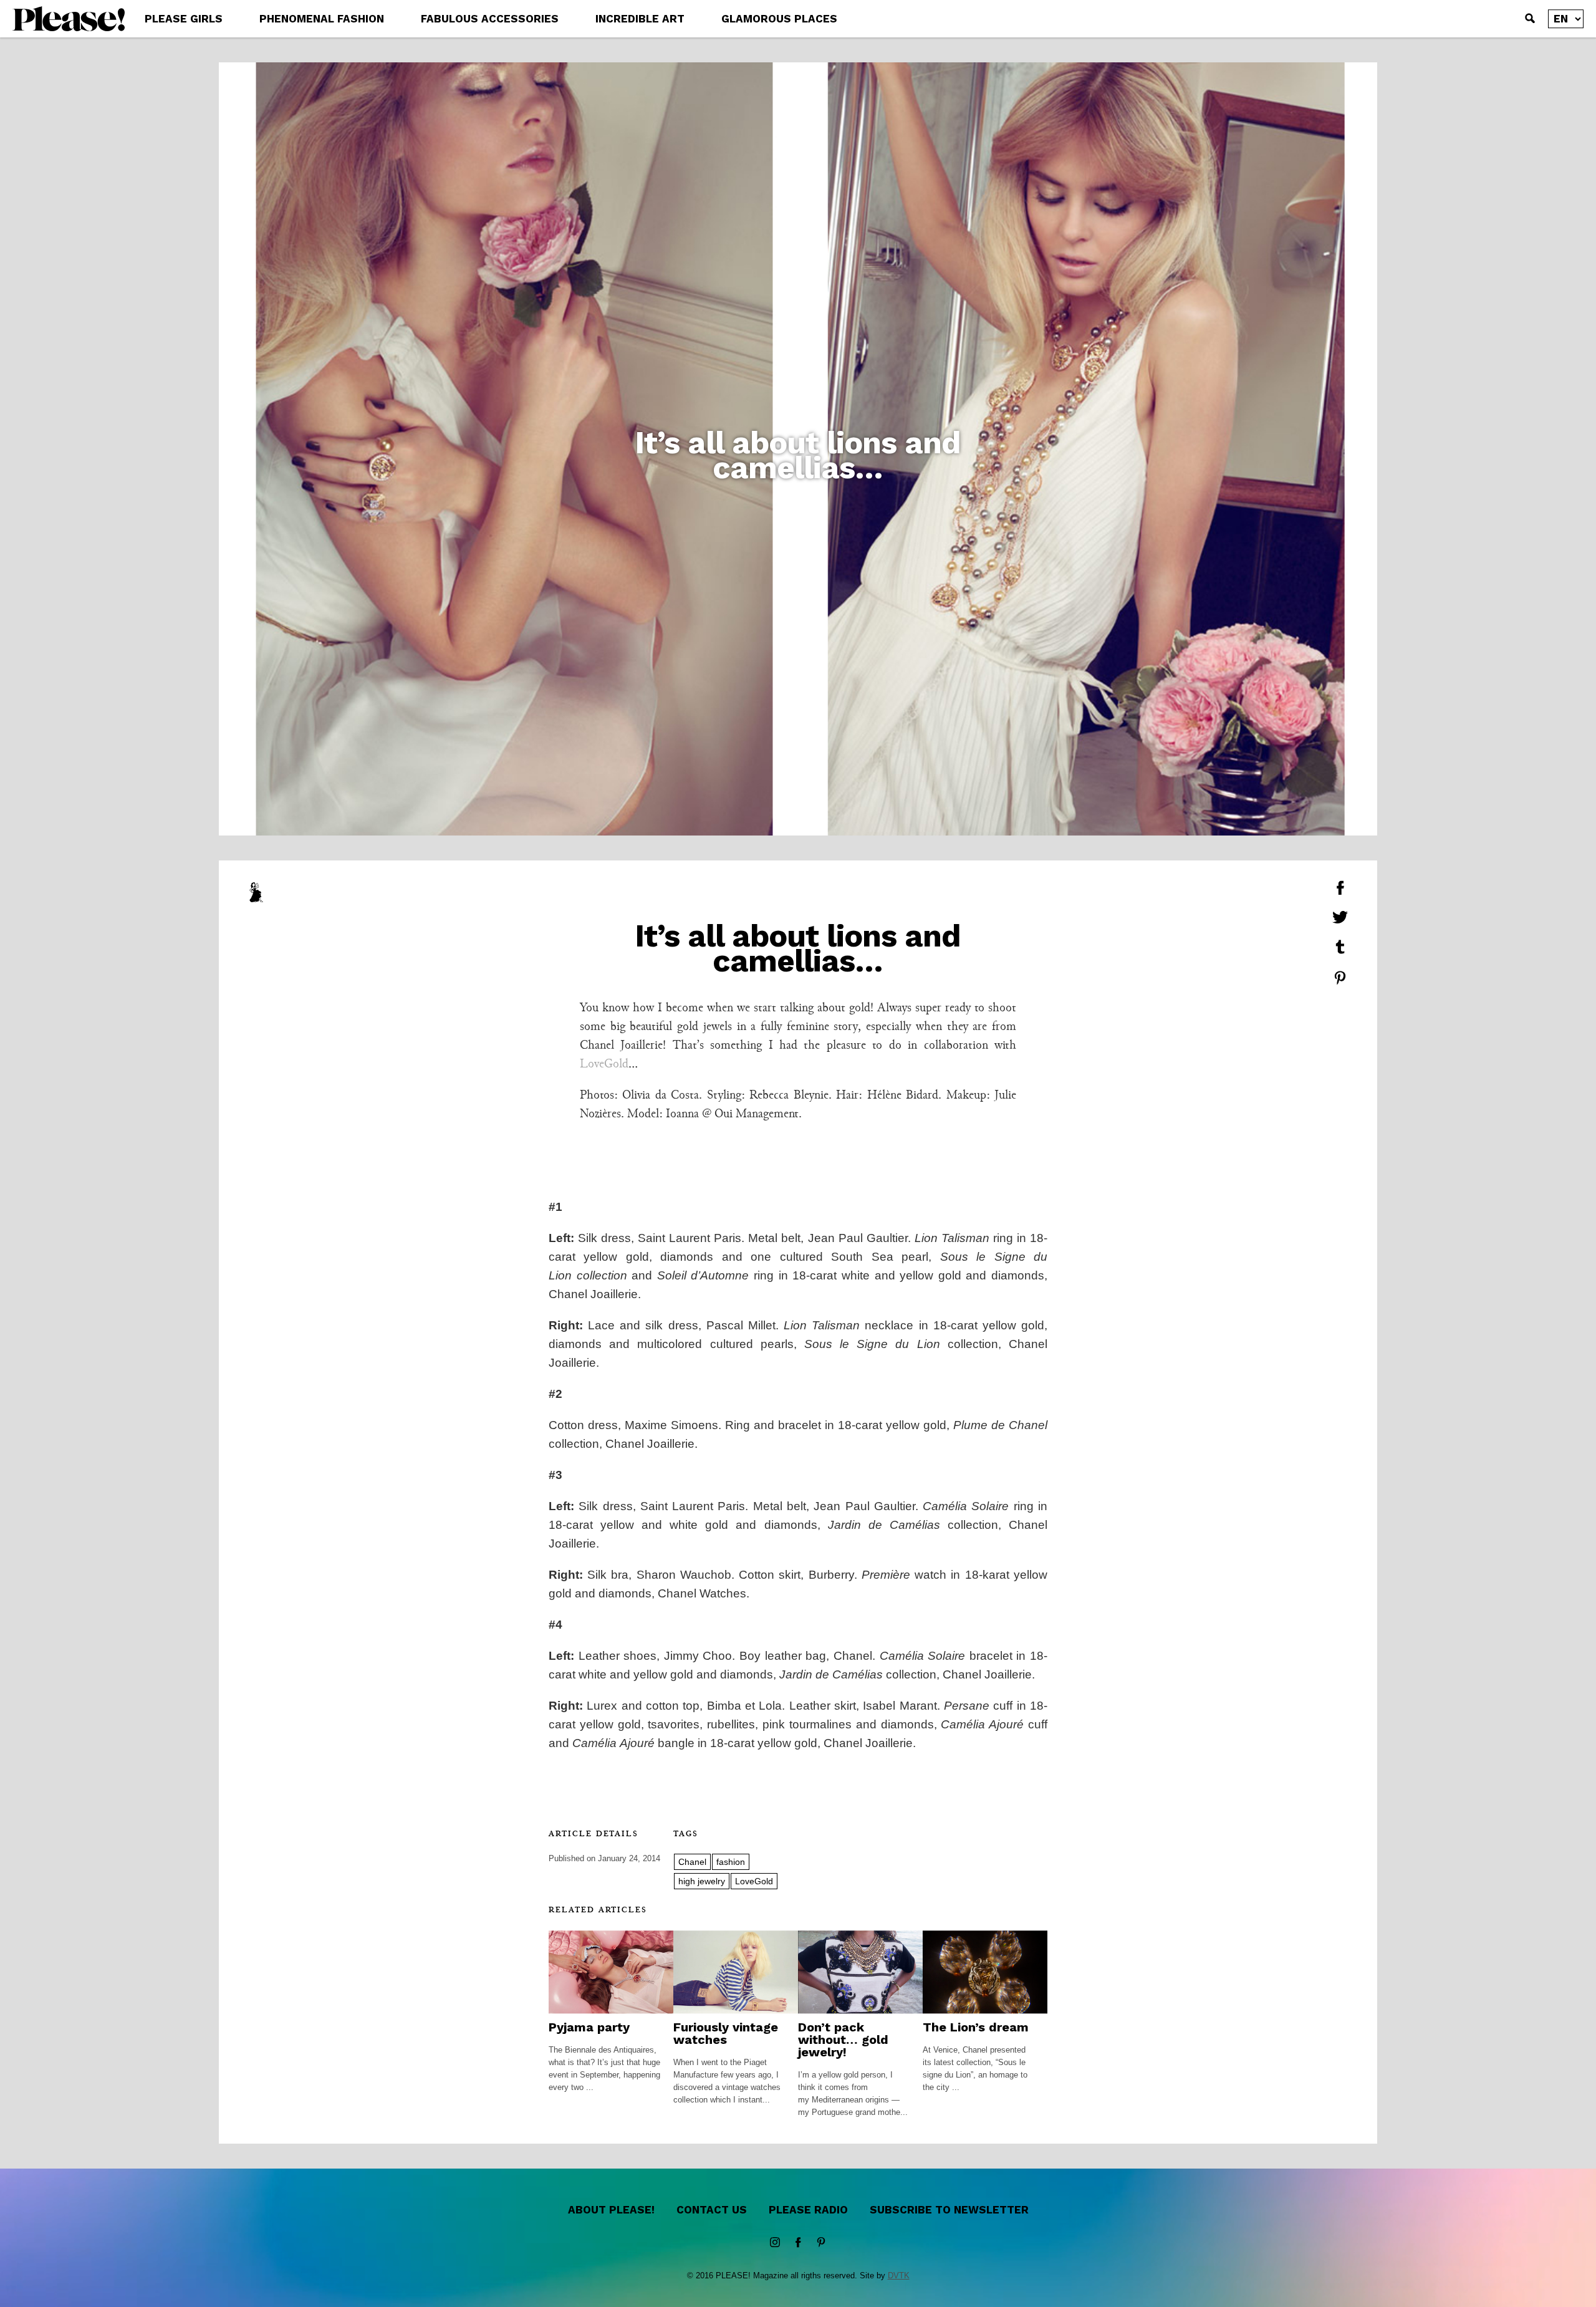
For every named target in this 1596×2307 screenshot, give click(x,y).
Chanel (692, 1862)
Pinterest (821, 2243)
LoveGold (604, 1064)
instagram (775, 2243)
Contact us (712, 2210)
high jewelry (702, 1881)
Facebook (798, 2243)
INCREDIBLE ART (640, 19)
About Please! (611, 2210)
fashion (731, 1862)
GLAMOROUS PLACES (779, 19)
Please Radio (808, 2210)
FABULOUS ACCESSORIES (490, 19)
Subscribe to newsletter (949, 2210)
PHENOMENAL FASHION (322, 19)
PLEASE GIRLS (184, 19)
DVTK (899, 2276)
